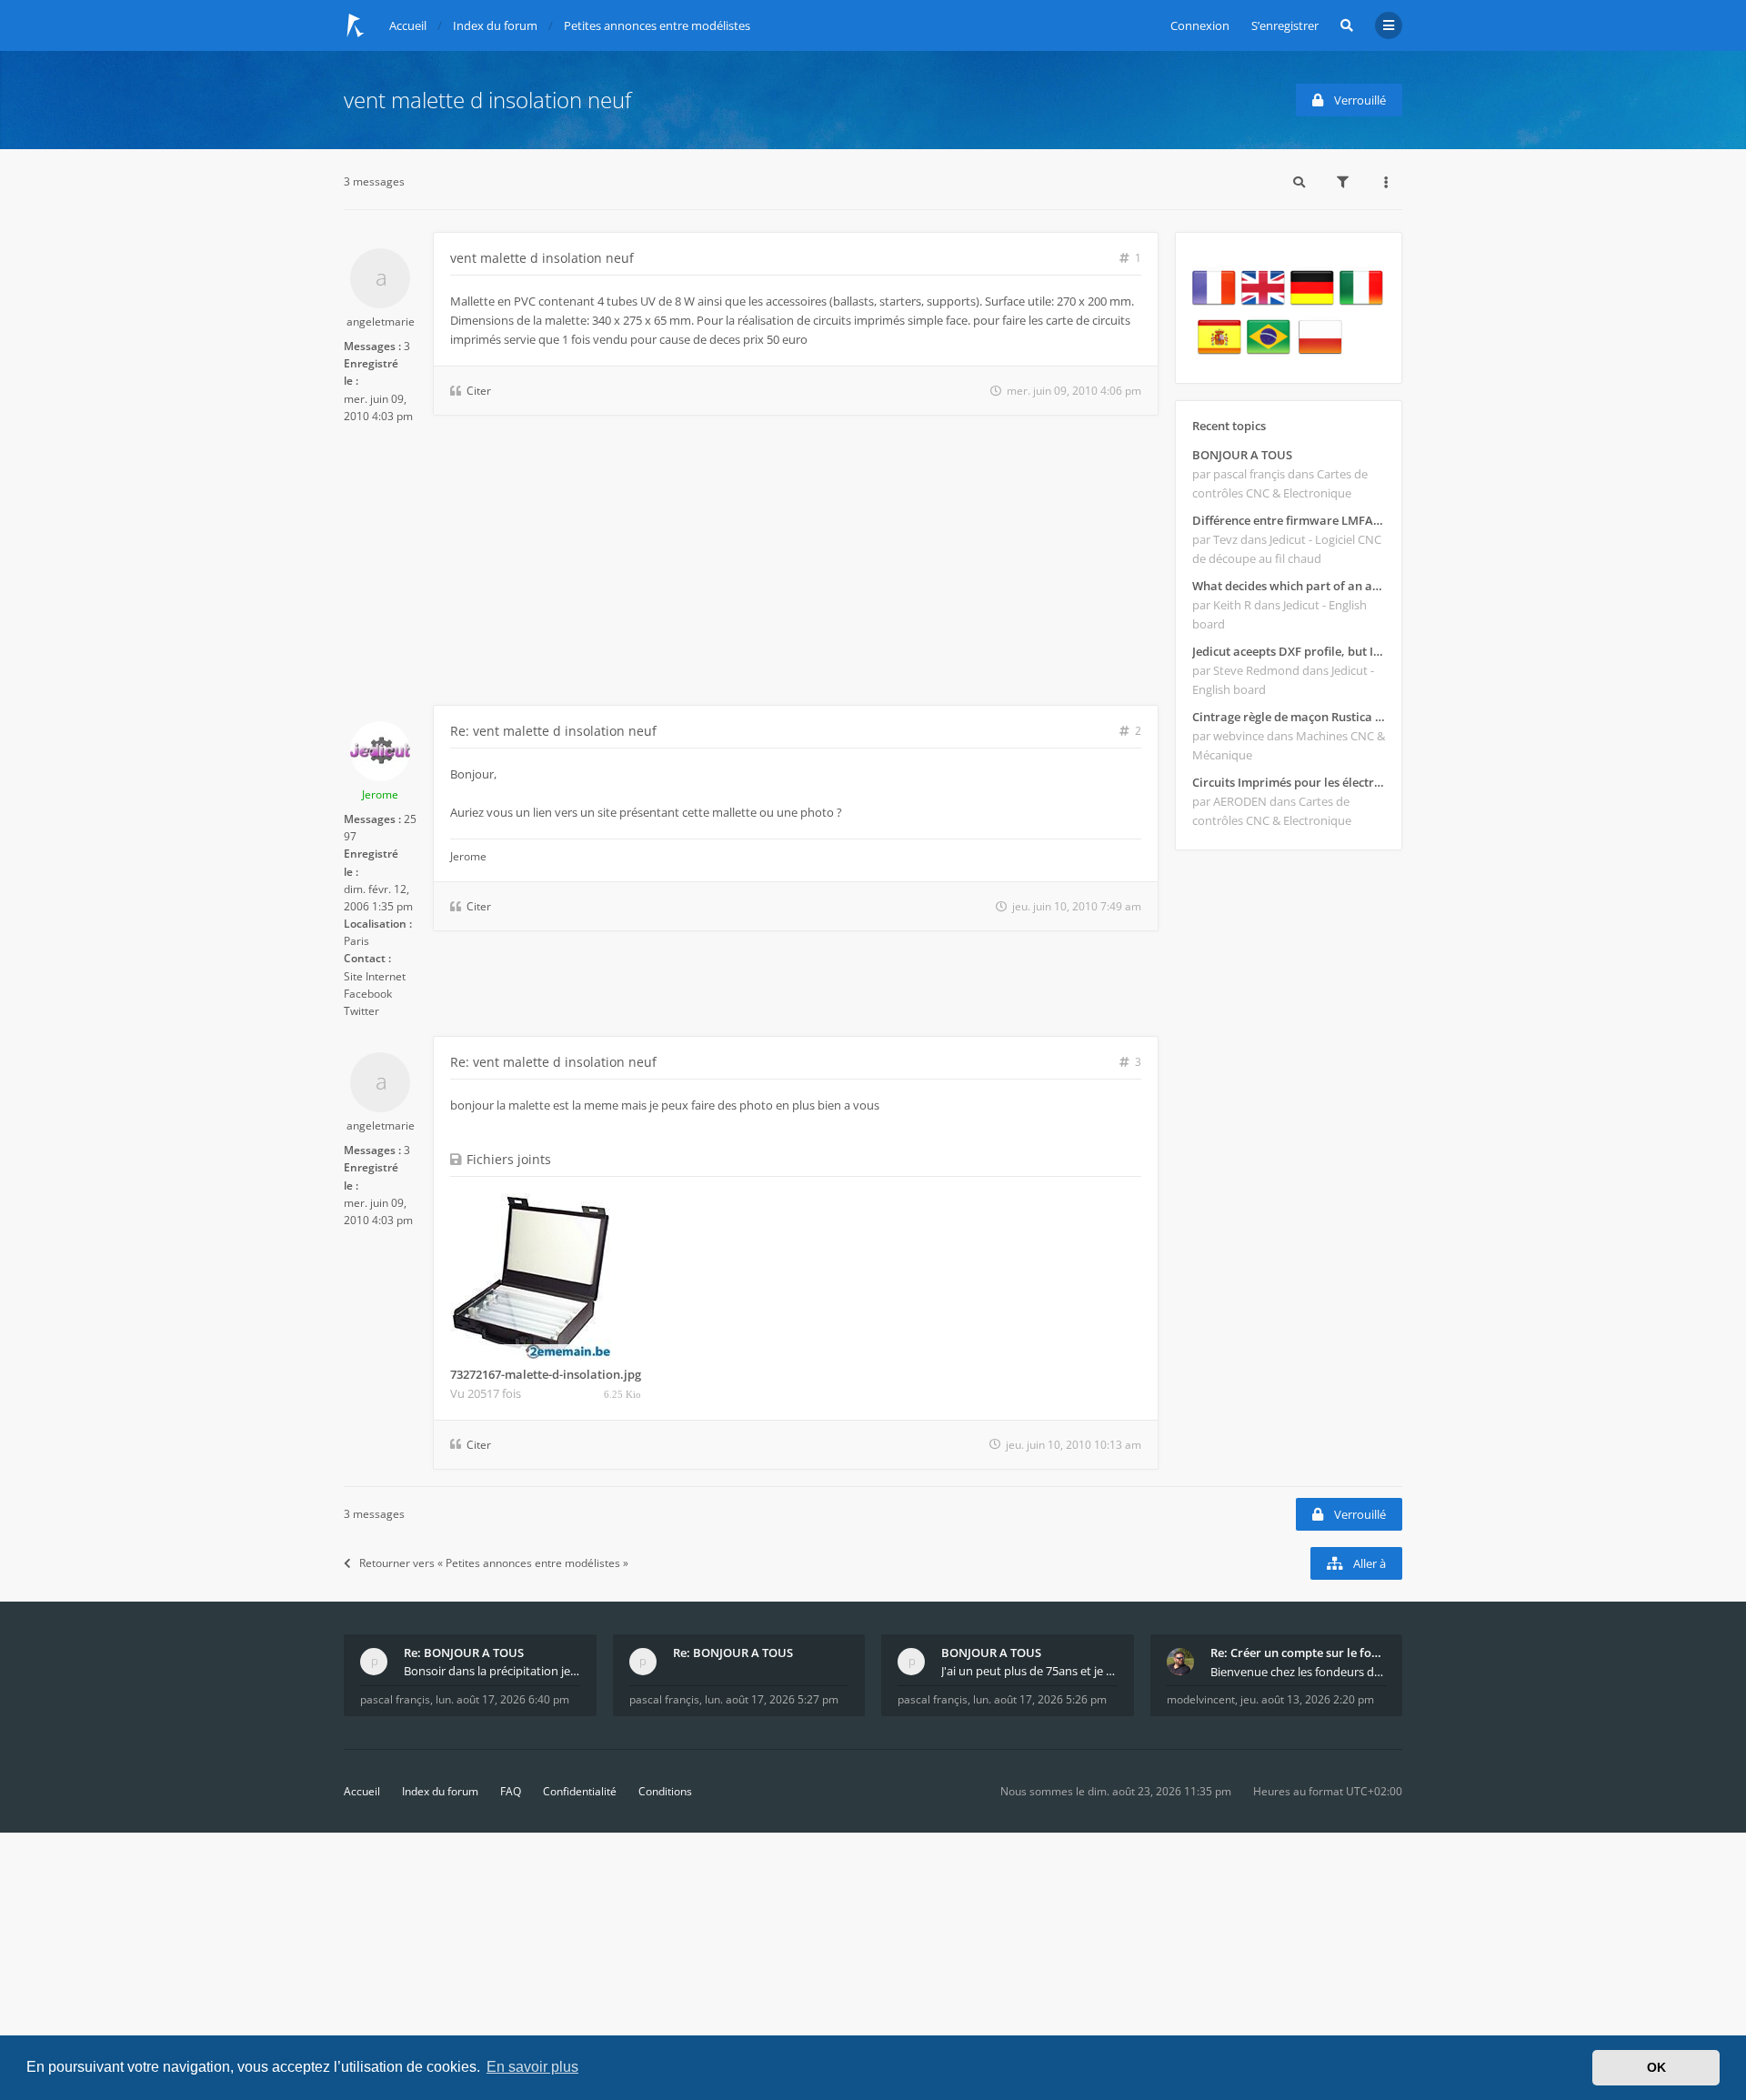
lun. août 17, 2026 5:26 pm (1040, 1699)
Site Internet (375, 976)
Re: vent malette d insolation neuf (553, 731)
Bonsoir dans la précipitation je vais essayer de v (492, 1671)
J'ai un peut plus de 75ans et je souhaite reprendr (1029, 1671)
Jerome (380, 794)
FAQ (511, 1791)
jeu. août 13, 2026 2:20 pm (1307, 1699)
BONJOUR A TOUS (1242, 455)
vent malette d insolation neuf (487, 100)
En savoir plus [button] (532, 2067)
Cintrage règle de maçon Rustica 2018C (1289, 717)
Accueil (362, 1791)
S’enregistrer (1285, 25)
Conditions (665, 1791)
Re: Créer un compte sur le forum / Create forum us (1299, 1653)
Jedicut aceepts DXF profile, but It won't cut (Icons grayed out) (1289, 651)
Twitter (361, 1011)
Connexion (1200, 25)
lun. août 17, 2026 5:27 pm (772, 1699)
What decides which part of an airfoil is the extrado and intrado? (1289, 586)
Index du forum (440, 1791)
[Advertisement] (751, 568)
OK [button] (1656, 2067)
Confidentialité (580, 1791)
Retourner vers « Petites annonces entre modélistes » (494, 1563)
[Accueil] (356, 25)
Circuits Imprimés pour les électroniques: (1289, 782)
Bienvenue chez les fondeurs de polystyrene (1299, 1672)
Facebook (368, 994)
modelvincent (1201, 1699)
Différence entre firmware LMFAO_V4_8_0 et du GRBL (1289, 520)
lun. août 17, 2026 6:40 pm (502, 1699)
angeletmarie (381, 322)
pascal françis (395, 1699)
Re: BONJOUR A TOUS (464, 1653)
